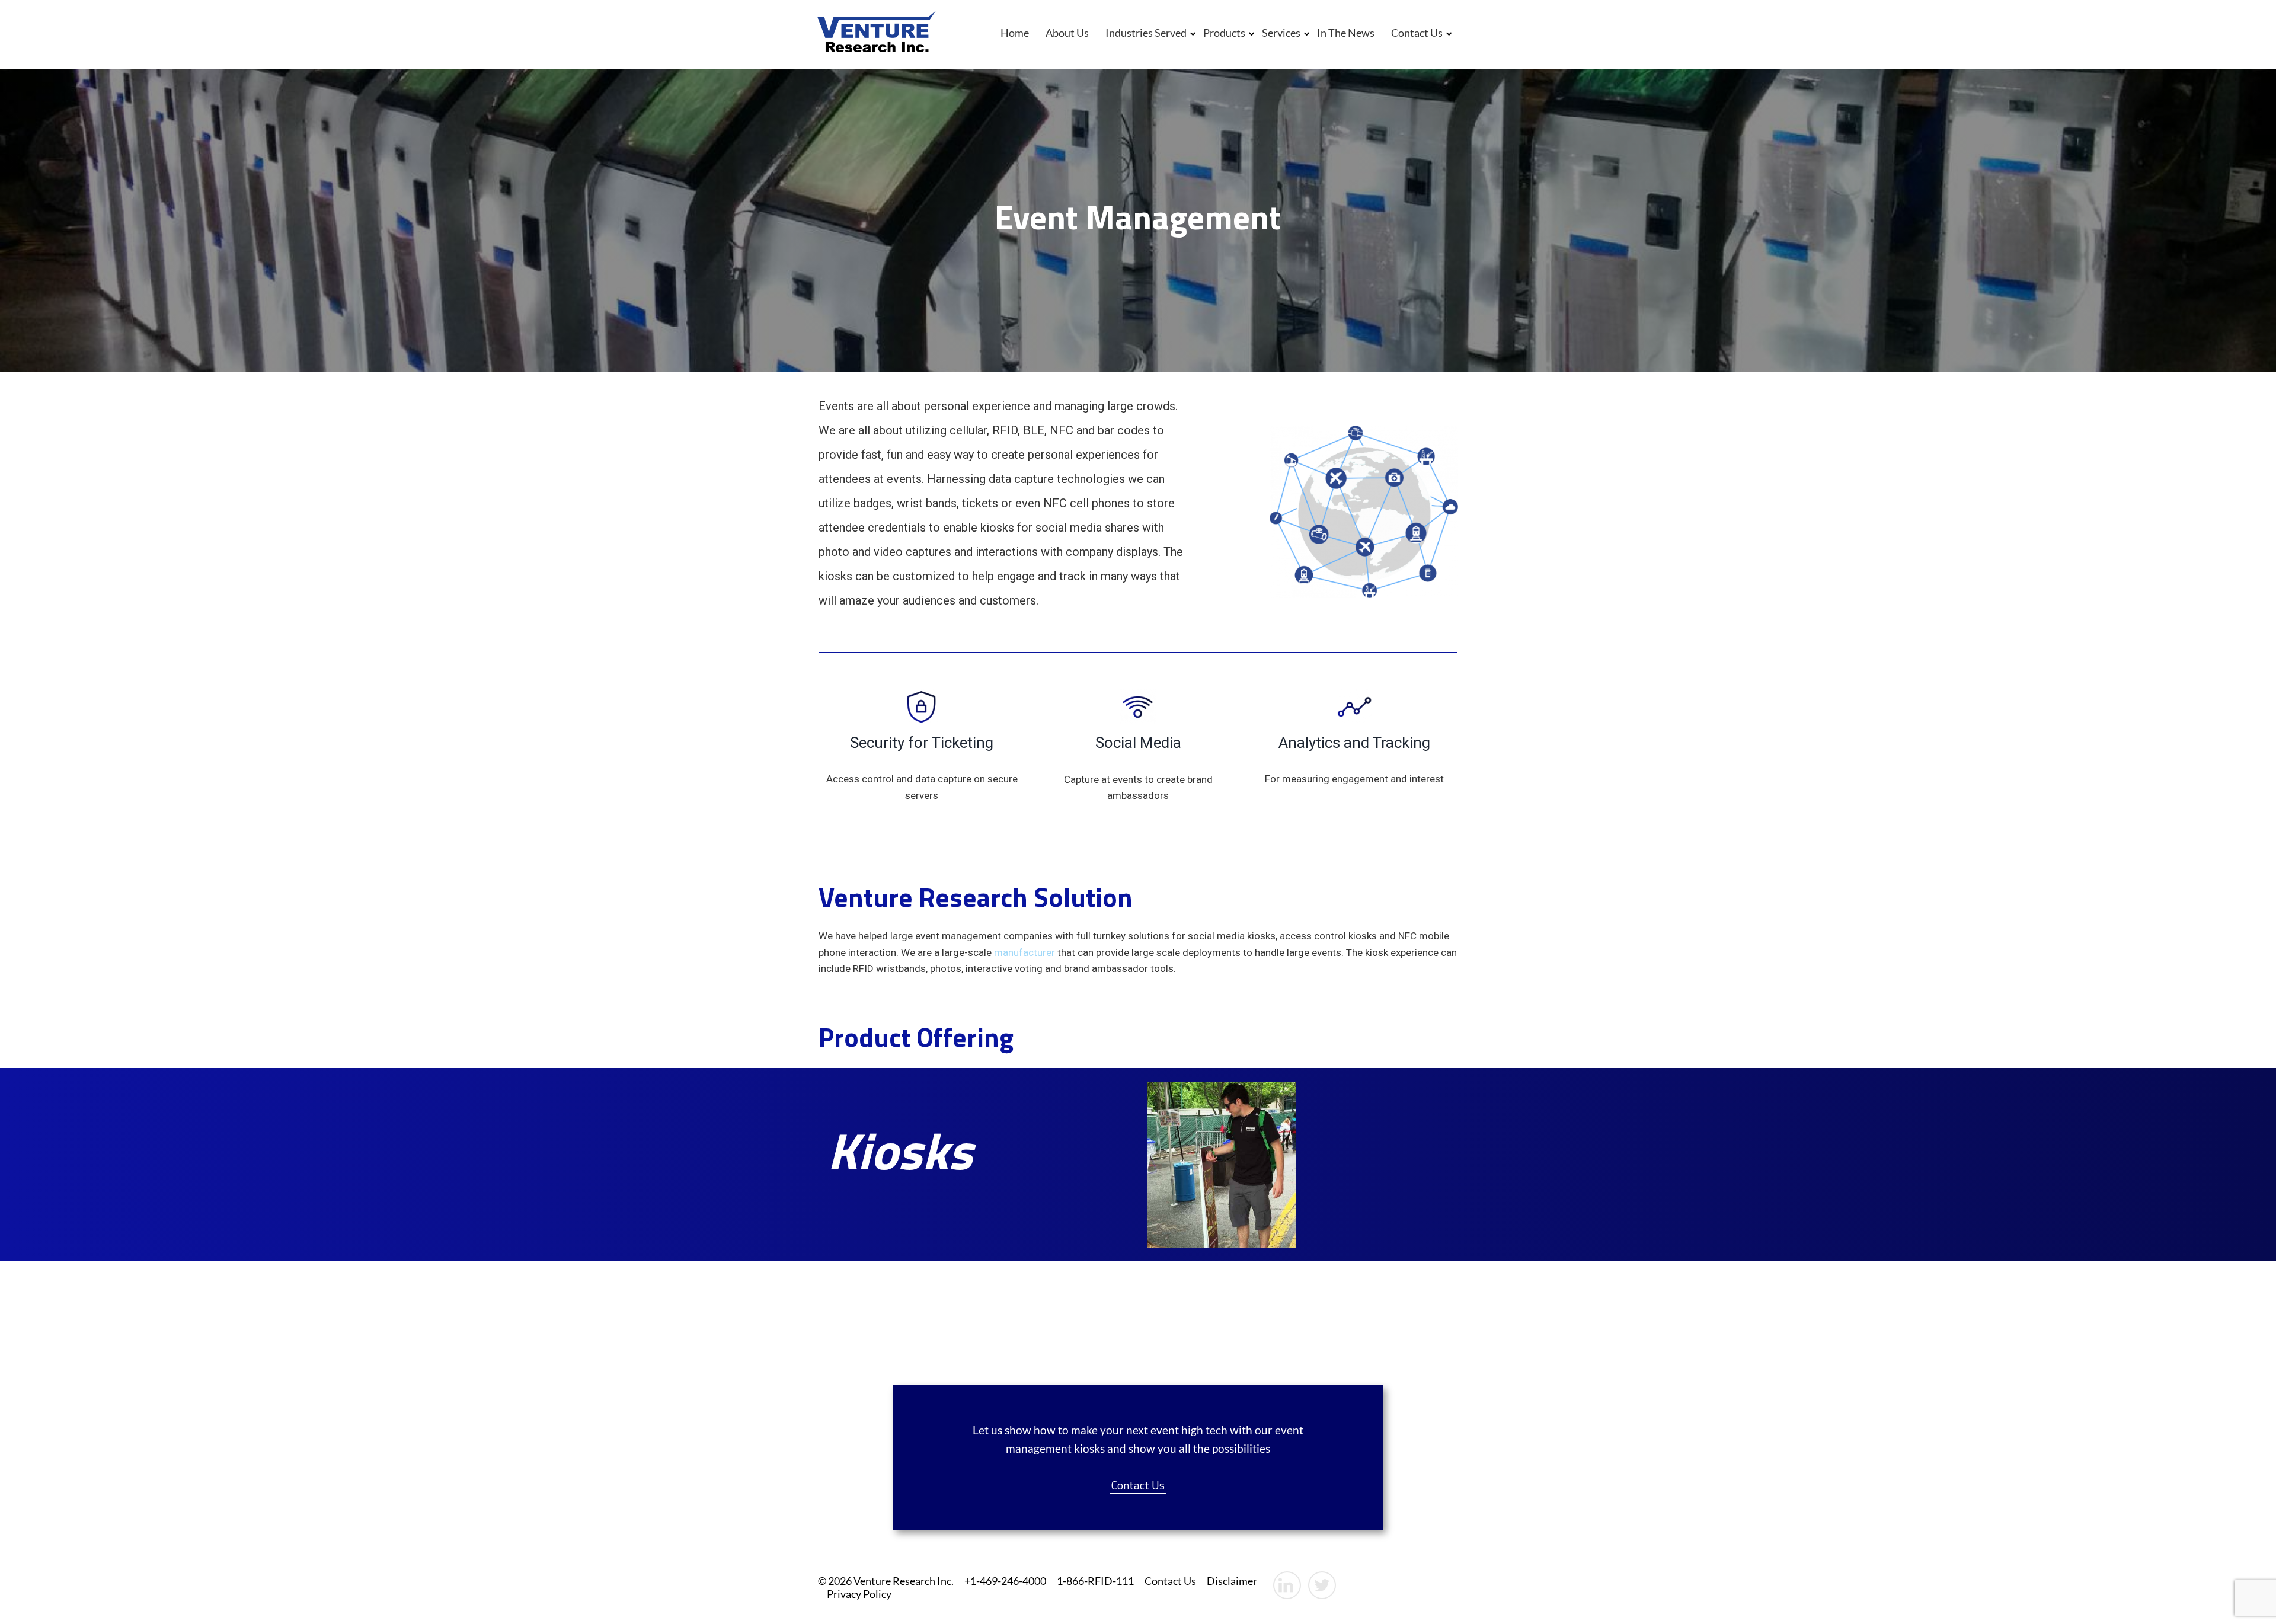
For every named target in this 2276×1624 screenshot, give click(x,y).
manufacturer (1024, 952)
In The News (1346, 33)
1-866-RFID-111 (1095, 1581)
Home (1015, 33)
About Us (1067, 33)
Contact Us (1417, 33)
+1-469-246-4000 (1005, 1581)
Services (1281, 33)
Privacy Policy (859, 1594)
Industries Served (1146, 33)
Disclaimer (1232, 1581)
